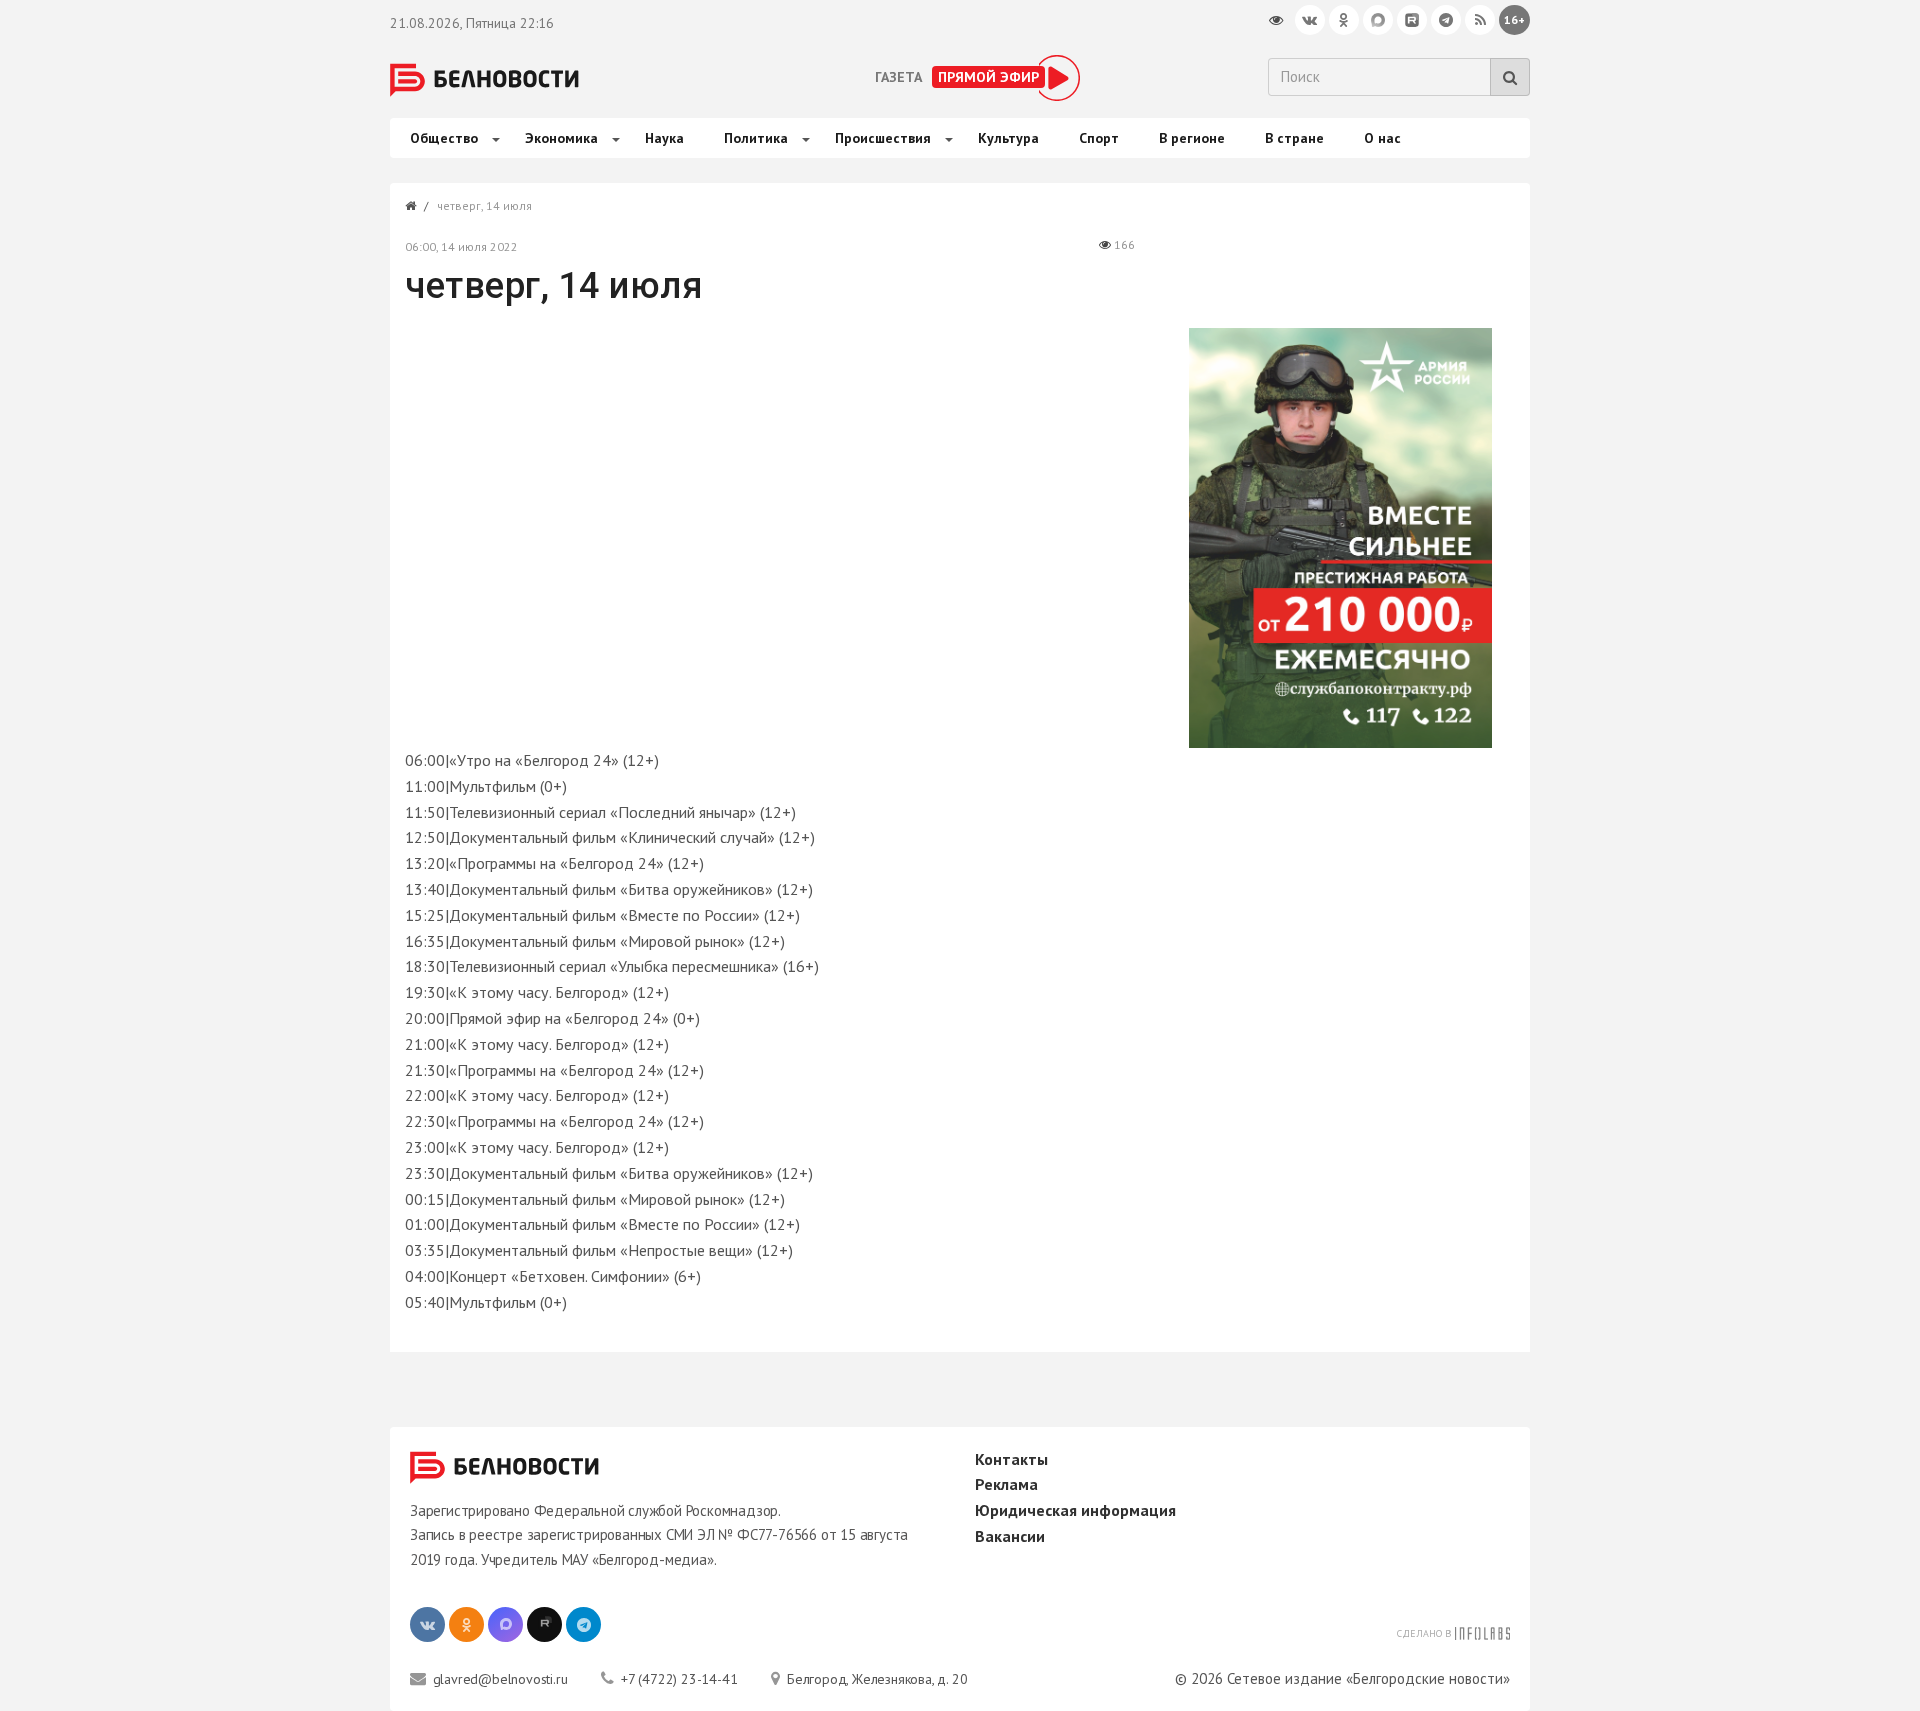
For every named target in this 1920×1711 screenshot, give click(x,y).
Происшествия (883, 138)
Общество (444, 138)
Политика (756, 138)
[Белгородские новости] (485, 78)
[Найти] (1510, 77)
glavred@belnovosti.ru (498, 1679)
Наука (664, 138)
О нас (1382, 138)
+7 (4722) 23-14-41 (677, 1679)
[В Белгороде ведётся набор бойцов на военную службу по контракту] (1339, 538)
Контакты (1011, 1459)
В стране (1294, 138)
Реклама (1006, 1484)
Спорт (1099, 138)
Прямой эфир (988, 77)
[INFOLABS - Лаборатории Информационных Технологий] (1482, 1631)
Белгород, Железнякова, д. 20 (875, 1679)
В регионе (1192, 138)
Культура (1008, 138)
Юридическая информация (1075, 1510)
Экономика (561, 138)
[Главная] (410, 205)
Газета (898, 77)
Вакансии (1010, 1536)
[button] (493, 137)
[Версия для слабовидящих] (1276, 20)
